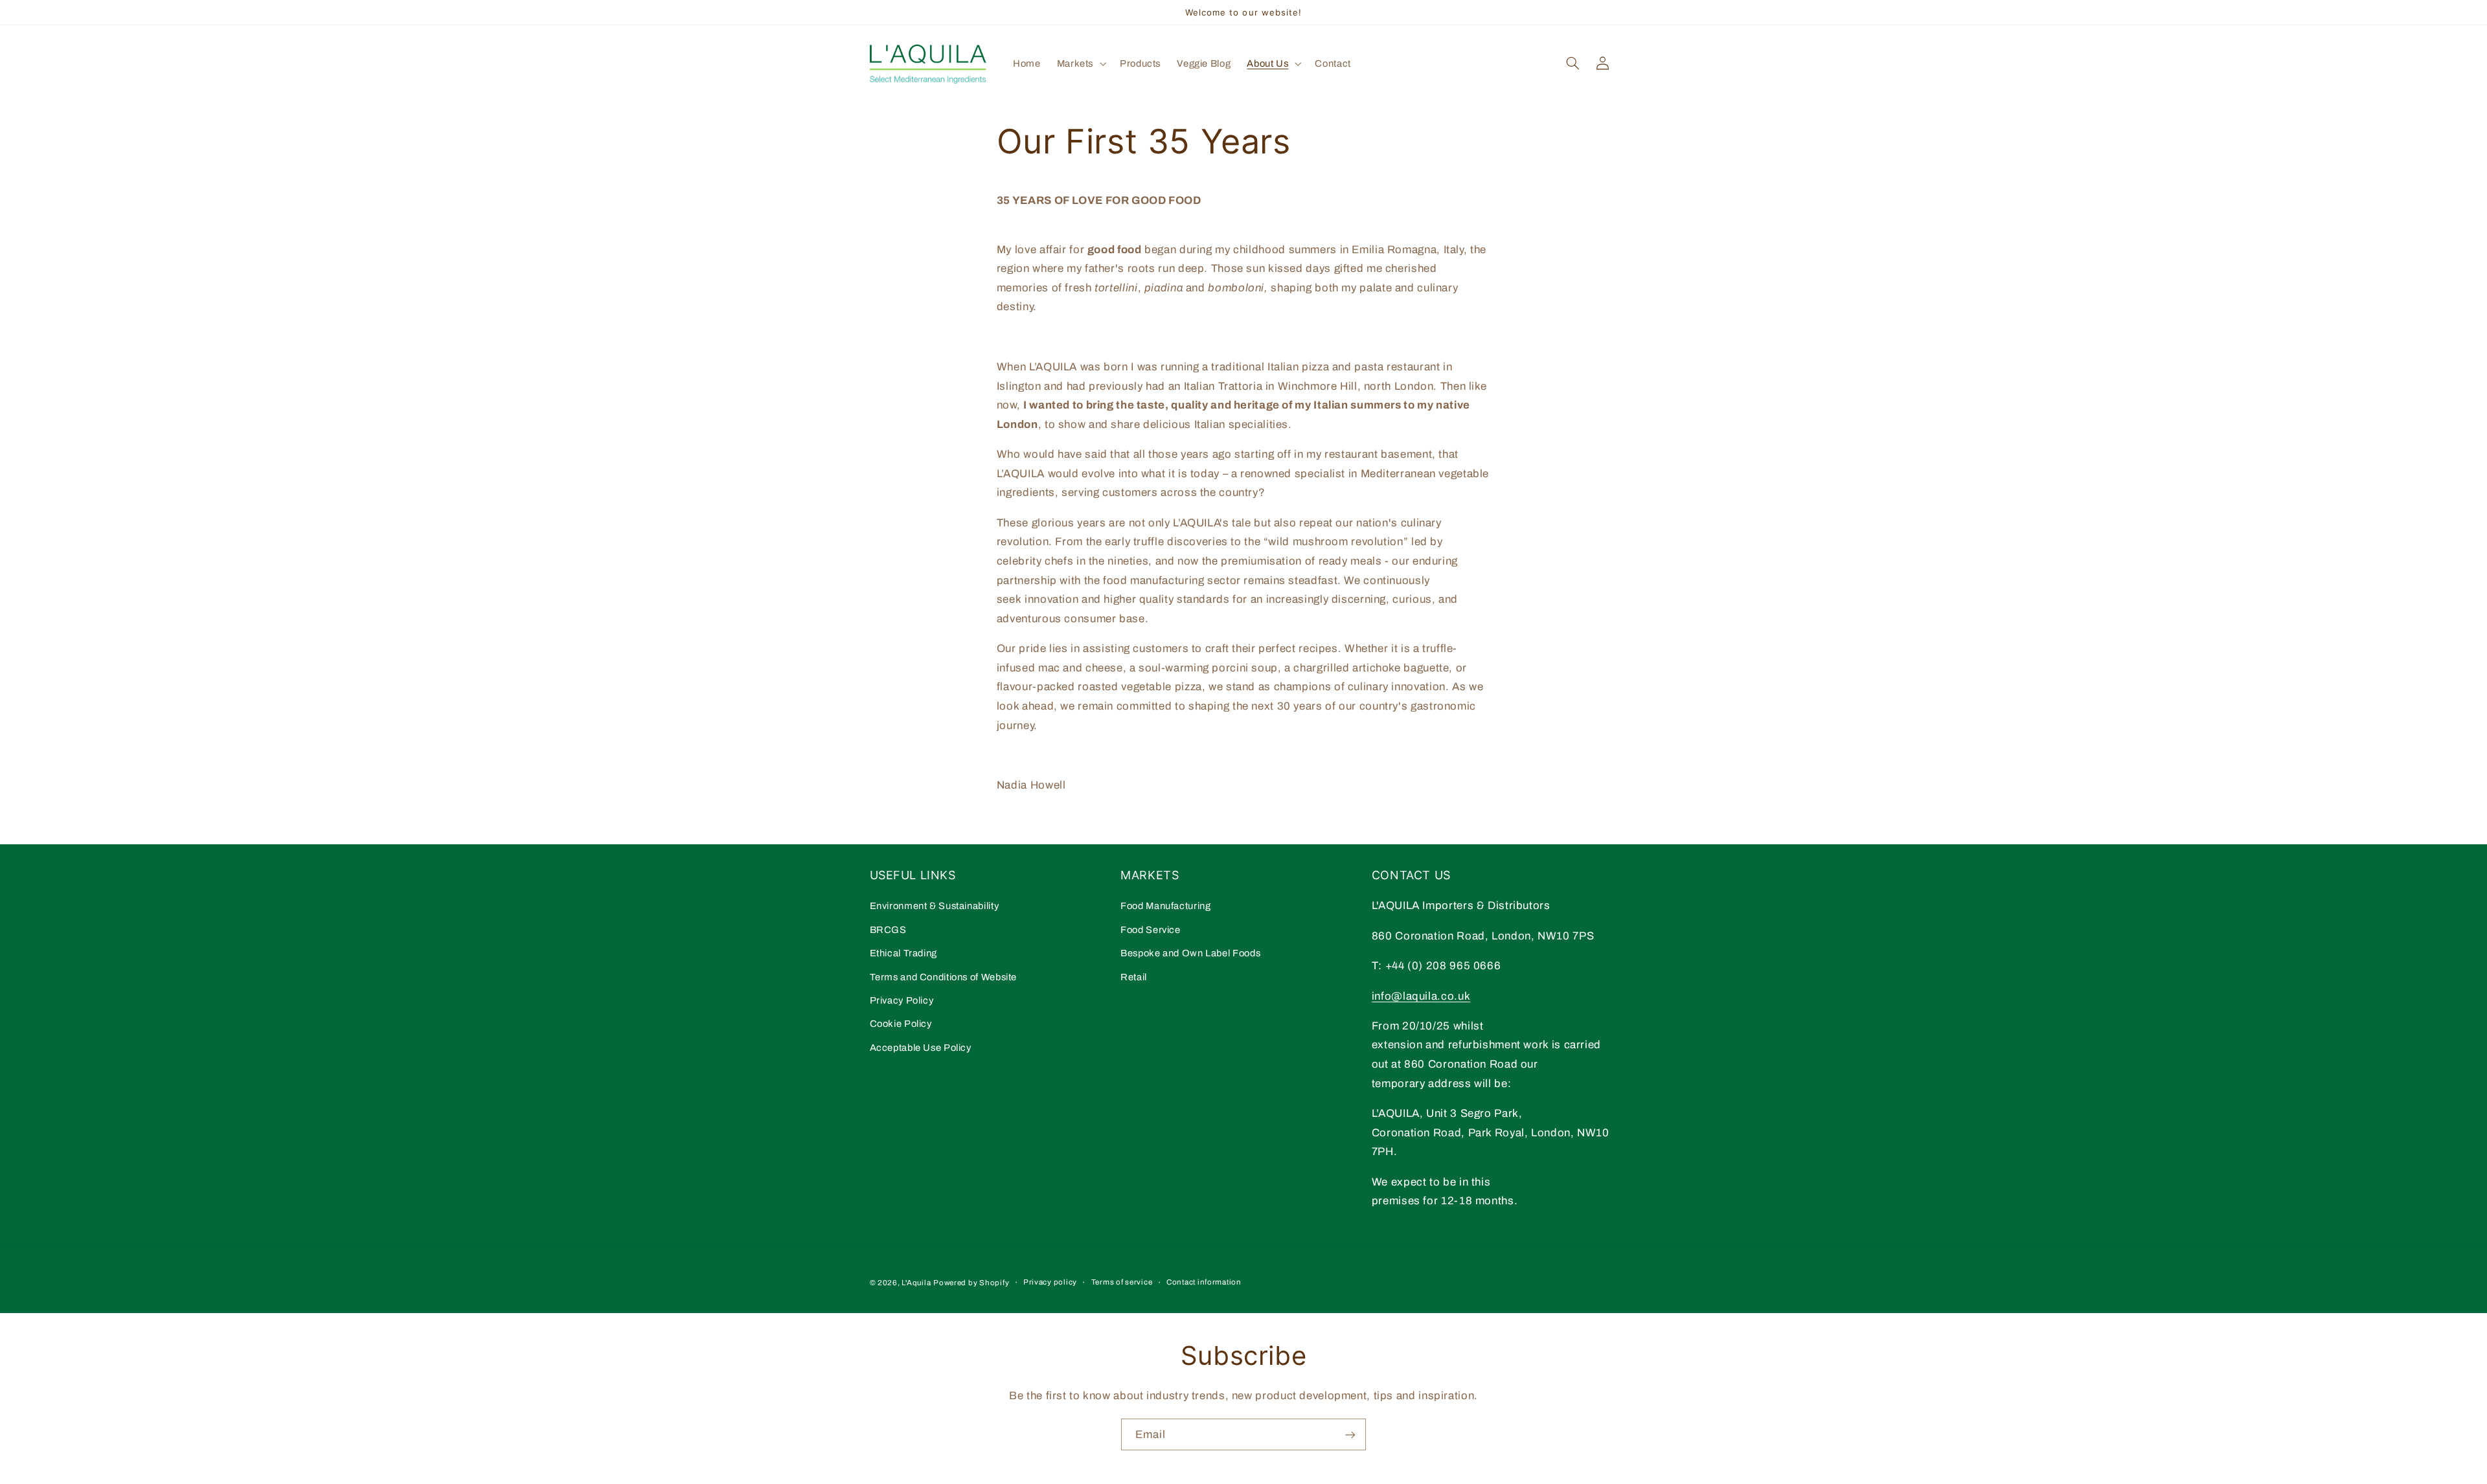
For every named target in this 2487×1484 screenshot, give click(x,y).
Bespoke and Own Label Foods (1190, 953)
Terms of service (1122, 1282)
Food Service (1151, 930)
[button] (1080, 63)
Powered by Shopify (971, 1283)
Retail (1134, 977)
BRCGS (888, 930)
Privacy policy (1050, 1282)
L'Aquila (916, 1283)
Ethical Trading (903, 953)
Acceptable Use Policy (921, 1048)
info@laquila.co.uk (1421, 996)
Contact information (1204, 1282)
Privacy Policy (902, 1000)
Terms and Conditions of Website (944, 977)
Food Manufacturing (1165, 906)
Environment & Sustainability (935, 906)
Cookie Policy (901, 1024)
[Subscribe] (1350, 1434)
